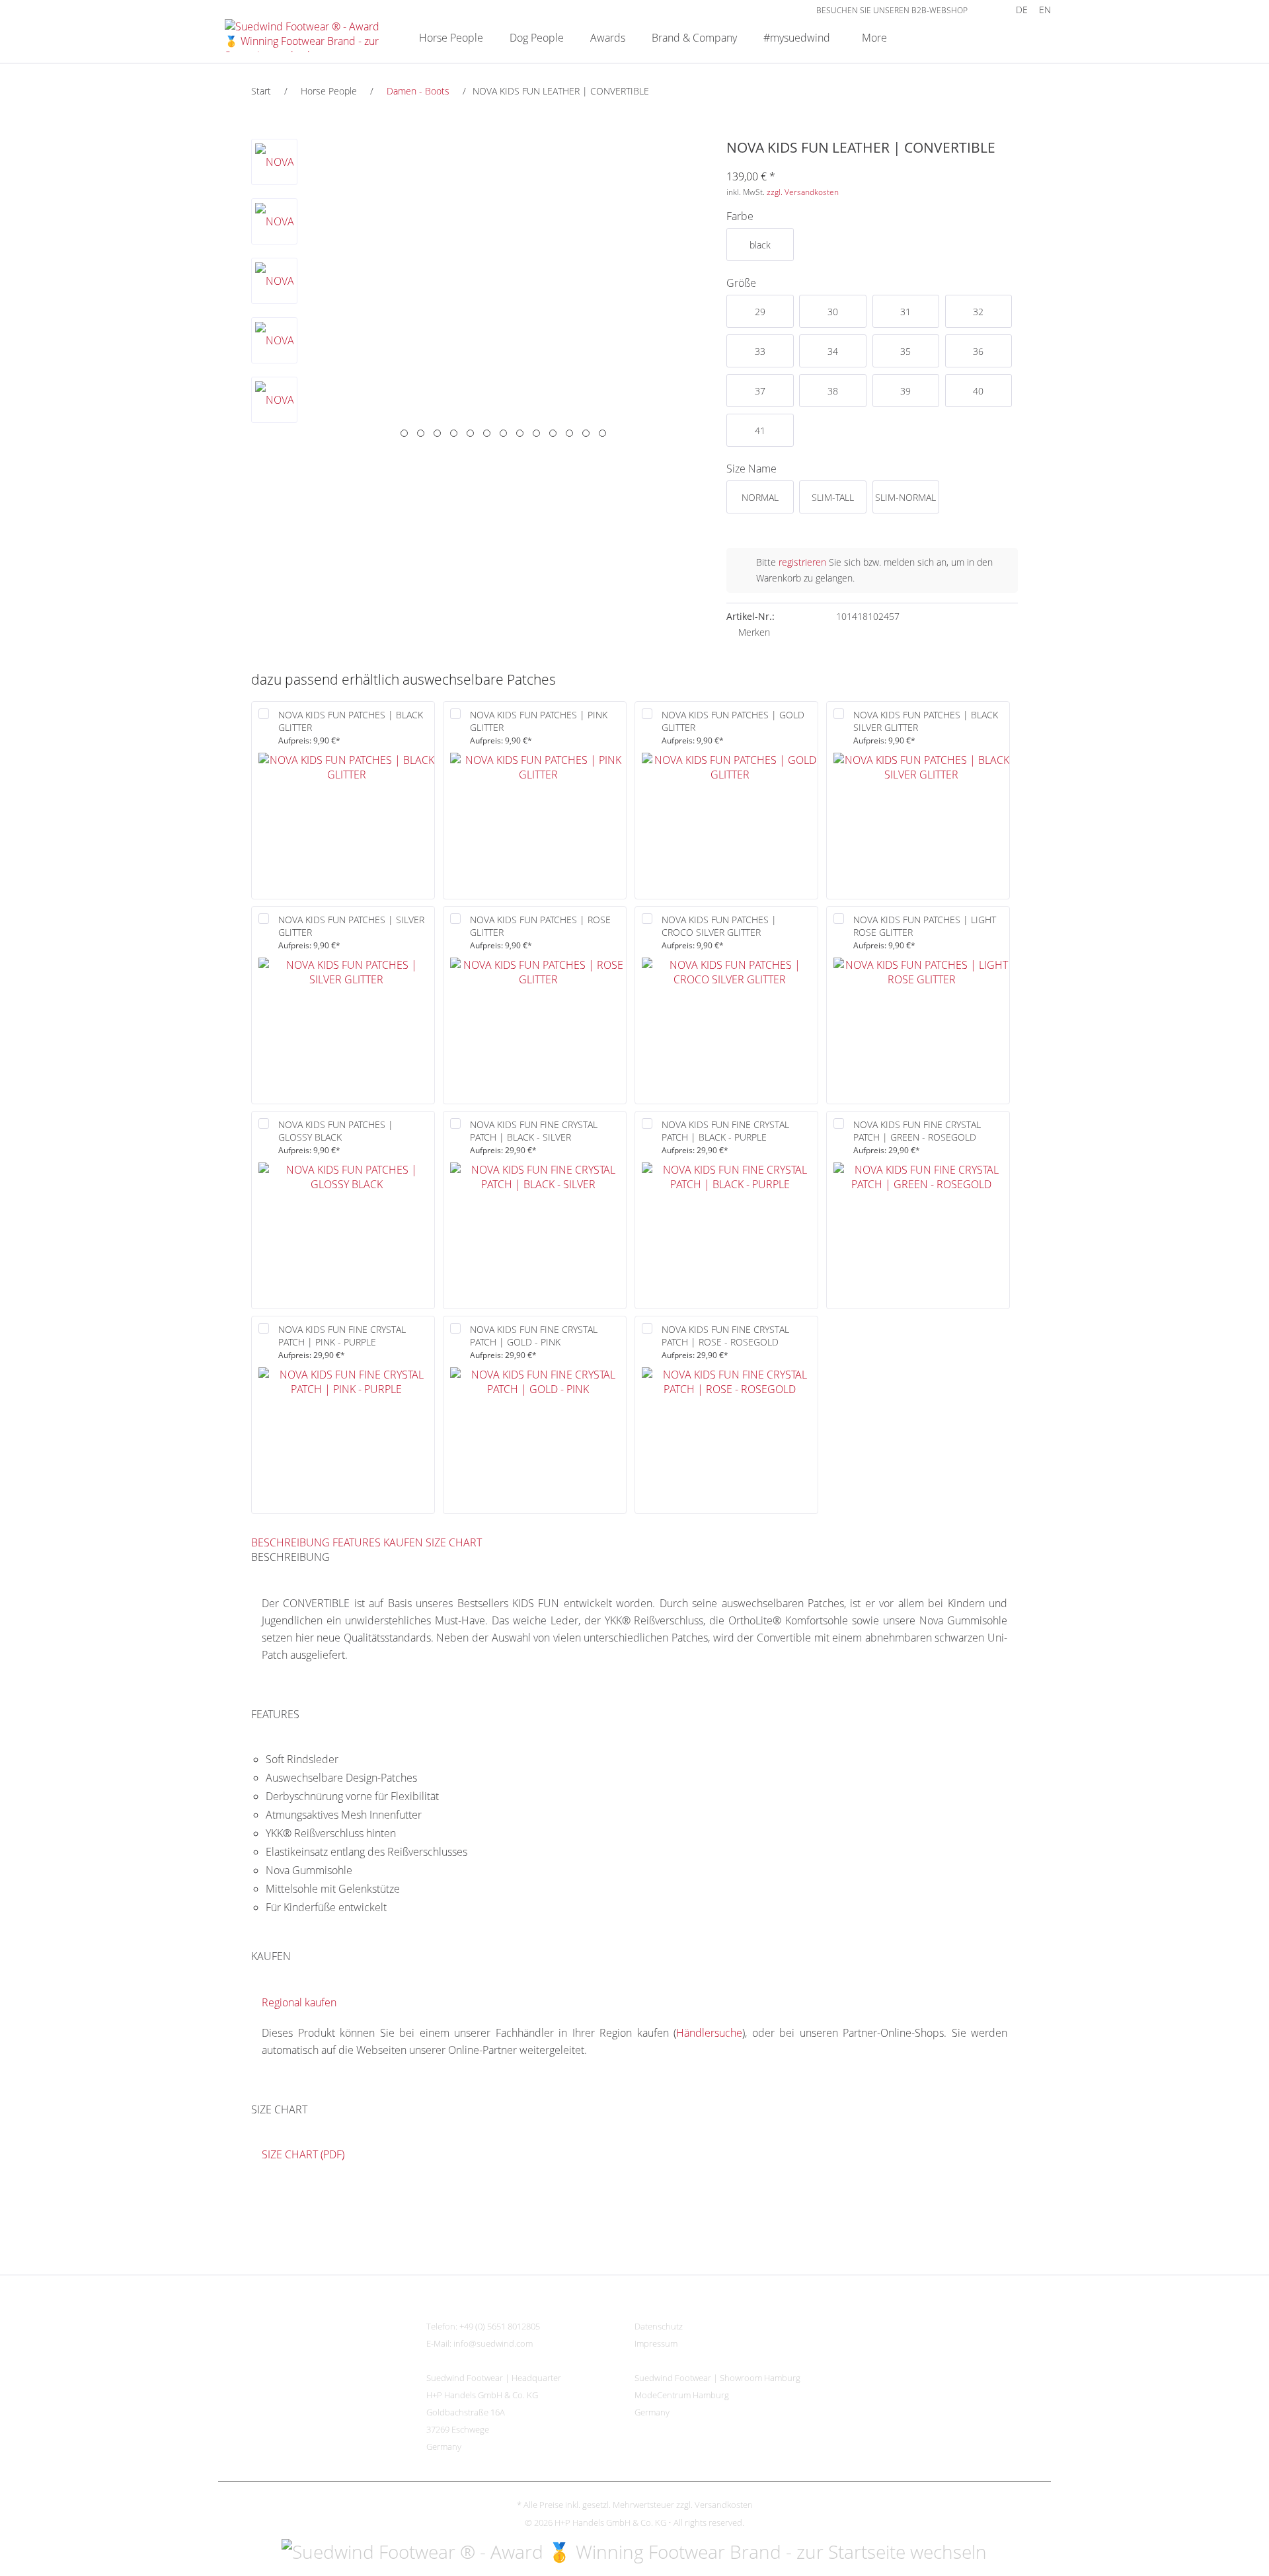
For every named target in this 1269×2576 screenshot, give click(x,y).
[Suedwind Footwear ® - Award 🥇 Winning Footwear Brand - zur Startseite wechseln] (305, 36)
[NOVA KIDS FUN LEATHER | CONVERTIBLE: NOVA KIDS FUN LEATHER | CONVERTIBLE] (274, 162)
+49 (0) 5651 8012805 (500, 2326)
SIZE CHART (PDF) (303, 2154)
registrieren (802, 562)
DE (1022, 10)
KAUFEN (403, 1542)
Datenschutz (659, 2326)
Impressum (656, 2343)
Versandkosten (724, 2505)
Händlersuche (709, 2033)
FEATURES (357, 1542)
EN (1045, 10)
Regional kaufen (299, 2002)
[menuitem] (987, 10)
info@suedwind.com (493, 2343)
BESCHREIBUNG (290, 1542)
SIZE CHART (454, 1542)
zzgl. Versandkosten (803, 192)
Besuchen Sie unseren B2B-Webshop (892, 10)
